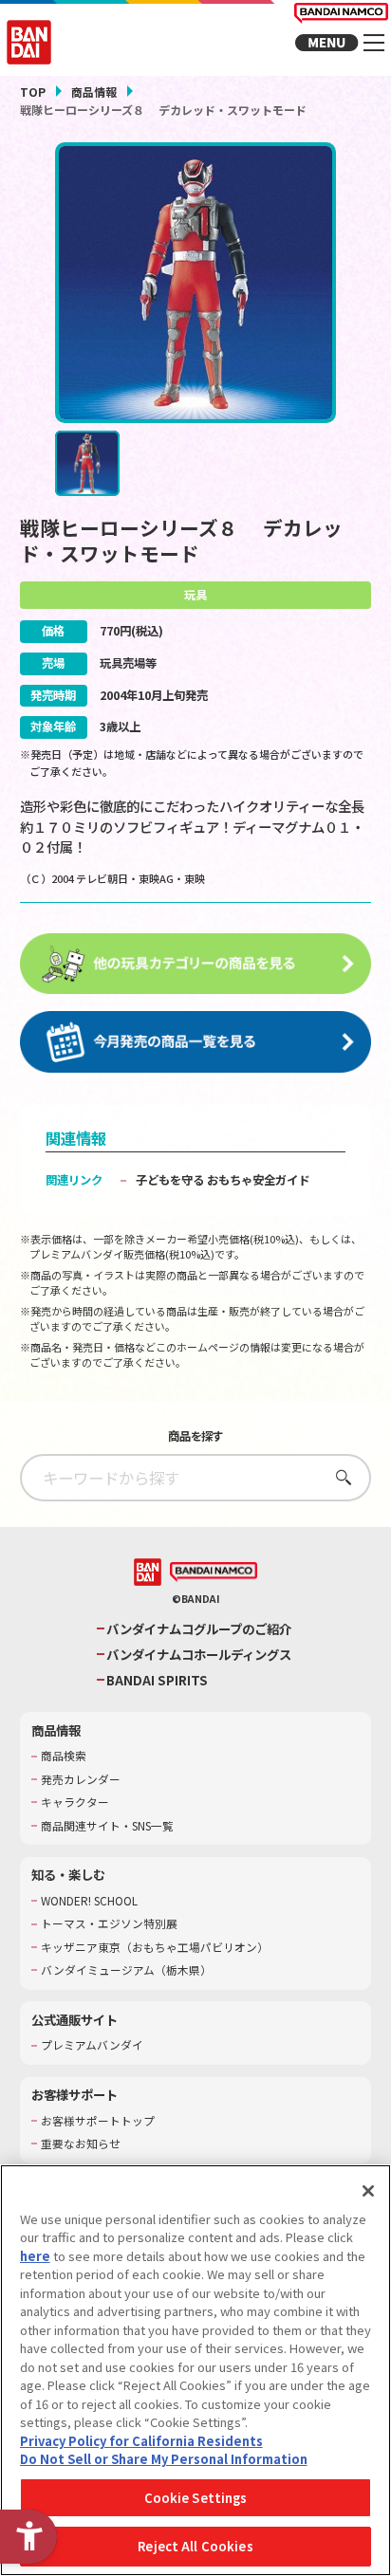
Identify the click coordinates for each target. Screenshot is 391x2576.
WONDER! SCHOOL (89, 1901)
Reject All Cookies (195, 2546)
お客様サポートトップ (98, 2121)
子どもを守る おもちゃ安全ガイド (223, 1180)
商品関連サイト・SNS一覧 (107, 1826)
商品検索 (64, 1756)
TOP (33, 92)
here (35, 2256)
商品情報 (94, 92)
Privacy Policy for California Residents (141, 2441)
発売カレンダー (81, 1779)
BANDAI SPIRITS (157, 1680)
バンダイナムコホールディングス (199, 1655)
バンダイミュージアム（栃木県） (126, 1970)
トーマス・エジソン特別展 (109, 1923)
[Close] (368, 2191)
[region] (195, 2370)
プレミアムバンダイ (92, 2045)
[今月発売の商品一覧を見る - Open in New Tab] (196, 1042)
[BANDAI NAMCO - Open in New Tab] (214, 1573)
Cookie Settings (196, 2498)
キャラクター (75, 1802)
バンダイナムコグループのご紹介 (199, 1629)
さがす (338, 1477)
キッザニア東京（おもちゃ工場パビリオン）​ (155, 1947)
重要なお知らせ (81, 2144)
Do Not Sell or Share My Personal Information (164, 2459)
